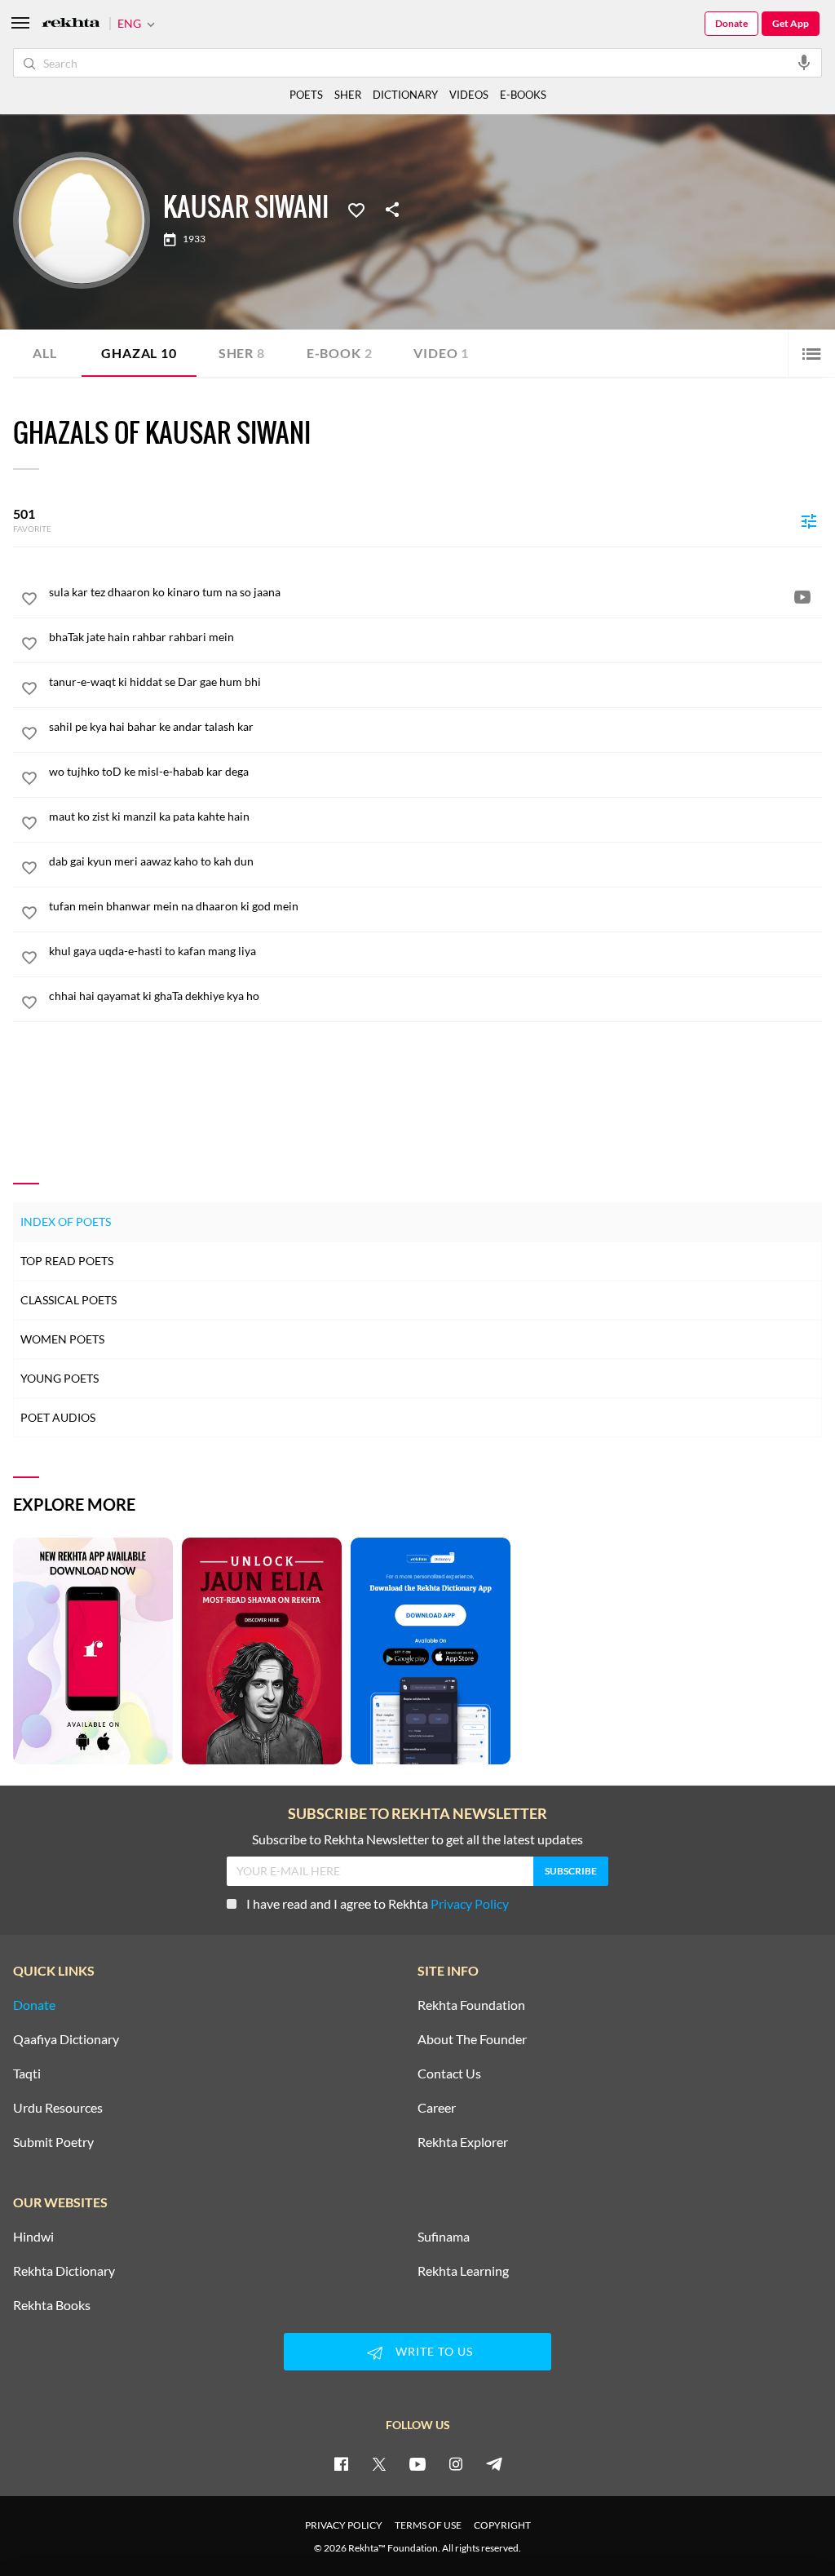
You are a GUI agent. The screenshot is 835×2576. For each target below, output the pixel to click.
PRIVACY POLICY (344, 2525)
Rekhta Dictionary (64, 2271)
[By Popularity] (809, 520)
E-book (340, 353)
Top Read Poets (67, 1261)
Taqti (27, 2074)
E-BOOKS (523, 95)
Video (441, 353)
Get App (791, 23)
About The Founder (472, 2039)
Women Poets (62, 1339)
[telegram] (494, 2463)
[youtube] (417, 2463)
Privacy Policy (470, 1903)
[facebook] (341, 2463)
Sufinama (444, 2237)
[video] (802, 596)
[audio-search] (804, 62)
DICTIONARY (405, 95)
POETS (306, 95)
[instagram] (456, 2463)
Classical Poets (68, 1300)
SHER (348, 95)
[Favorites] (356, 209)
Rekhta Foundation (471, 2005)
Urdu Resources (58, 2108)
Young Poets (60, 1378)
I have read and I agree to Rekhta (378, 1903)
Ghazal (139, 353)
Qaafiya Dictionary (66, 2039)
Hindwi (33, 2237)
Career (437, 2108)
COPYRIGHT (502, 2525)
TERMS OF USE (428, 2525)
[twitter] (379, 2463)
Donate (731, 23)
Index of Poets (66, 1222)
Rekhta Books (52, 2305)
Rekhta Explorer (463, 2142)
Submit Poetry (53, 2142)
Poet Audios (58, 1417)
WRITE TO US (434, 2351)
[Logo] (71, 24)
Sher (242, 353)
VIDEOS (469, 95)
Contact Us (449, 2074)
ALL (44, 353)
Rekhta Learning (463, 2271)
